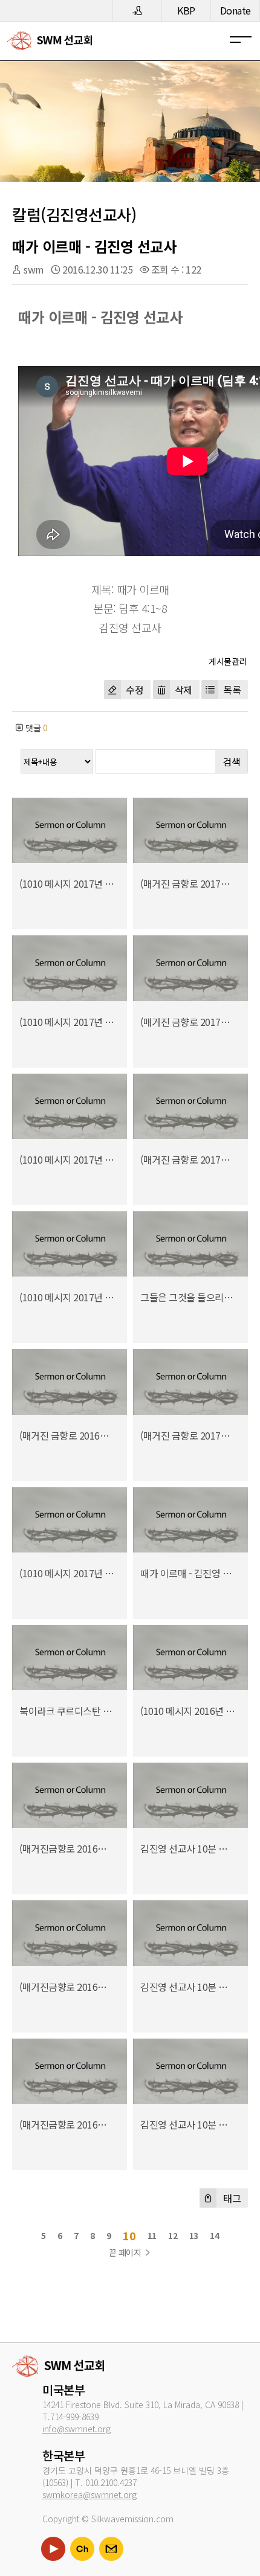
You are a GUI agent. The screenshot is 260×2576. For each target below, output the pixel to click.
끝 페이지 (126, 2252)
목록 (232, 690)
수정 (135, 690)
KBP (186, 10)
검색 (231, 761)
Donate (236, 10)
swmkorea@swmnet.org (89, 2494)
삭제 (184, 690)
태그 (231, 2198)
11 (152, 2235)
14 (214, 2235)
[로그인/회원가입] (137, 11)
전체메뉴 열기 (245, 40)
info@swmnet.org (76, 2429)
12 (173, 2235)
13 (194, 2235)
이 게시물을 (224, 660)
